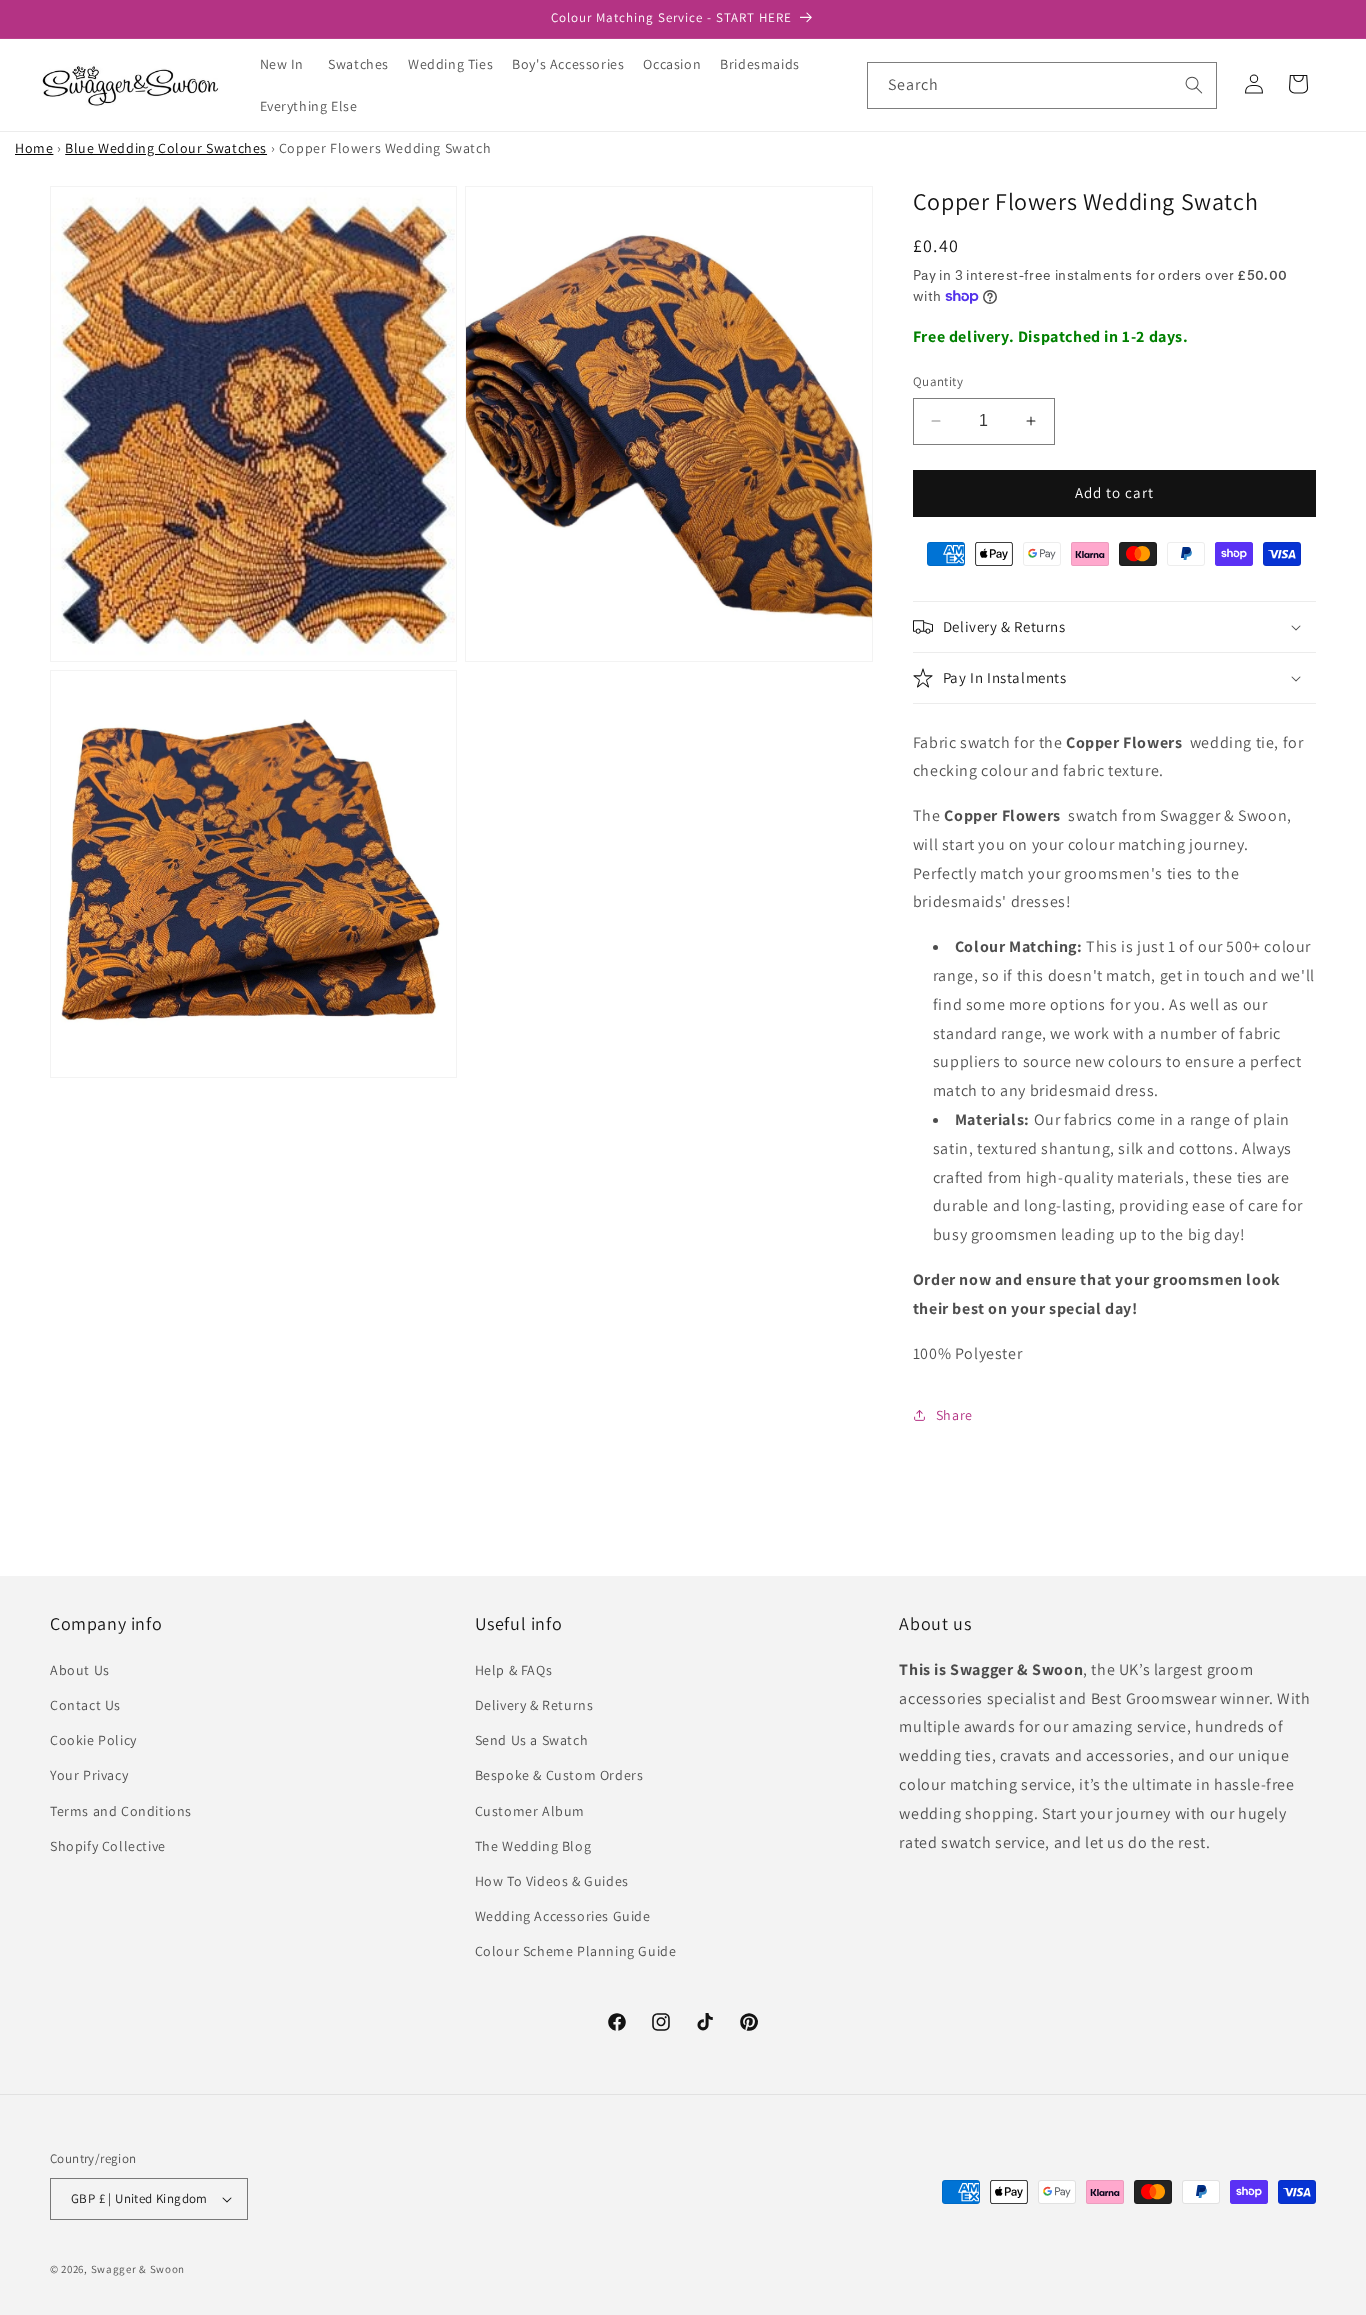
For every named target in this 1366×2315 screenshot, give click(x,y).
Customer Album (530, 1811)
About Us (80, 1670)
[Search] (1194, 85)
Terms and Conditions (121, 1811)
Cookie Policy (93, 1740)
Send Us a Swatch (532, 1740)
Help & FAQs (514, 1670)
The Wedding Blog (533, 1846)
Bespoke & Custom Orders (559, 1775)
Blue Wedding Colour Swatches (166, 148)
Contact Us (85, 1705)
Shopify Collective (108, 1846)
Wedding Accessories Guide (563, 1916)
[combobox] (1042, 85)
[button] (366, 64)
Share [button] (954, 1415)
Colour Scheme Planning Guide (576, 1951)
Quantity (938, 381)
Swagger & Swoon (138, 2269)
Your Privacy (89, 1775)
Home (34, 148)
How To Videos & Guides (552, 1881)
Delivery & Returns (534, 1705)
